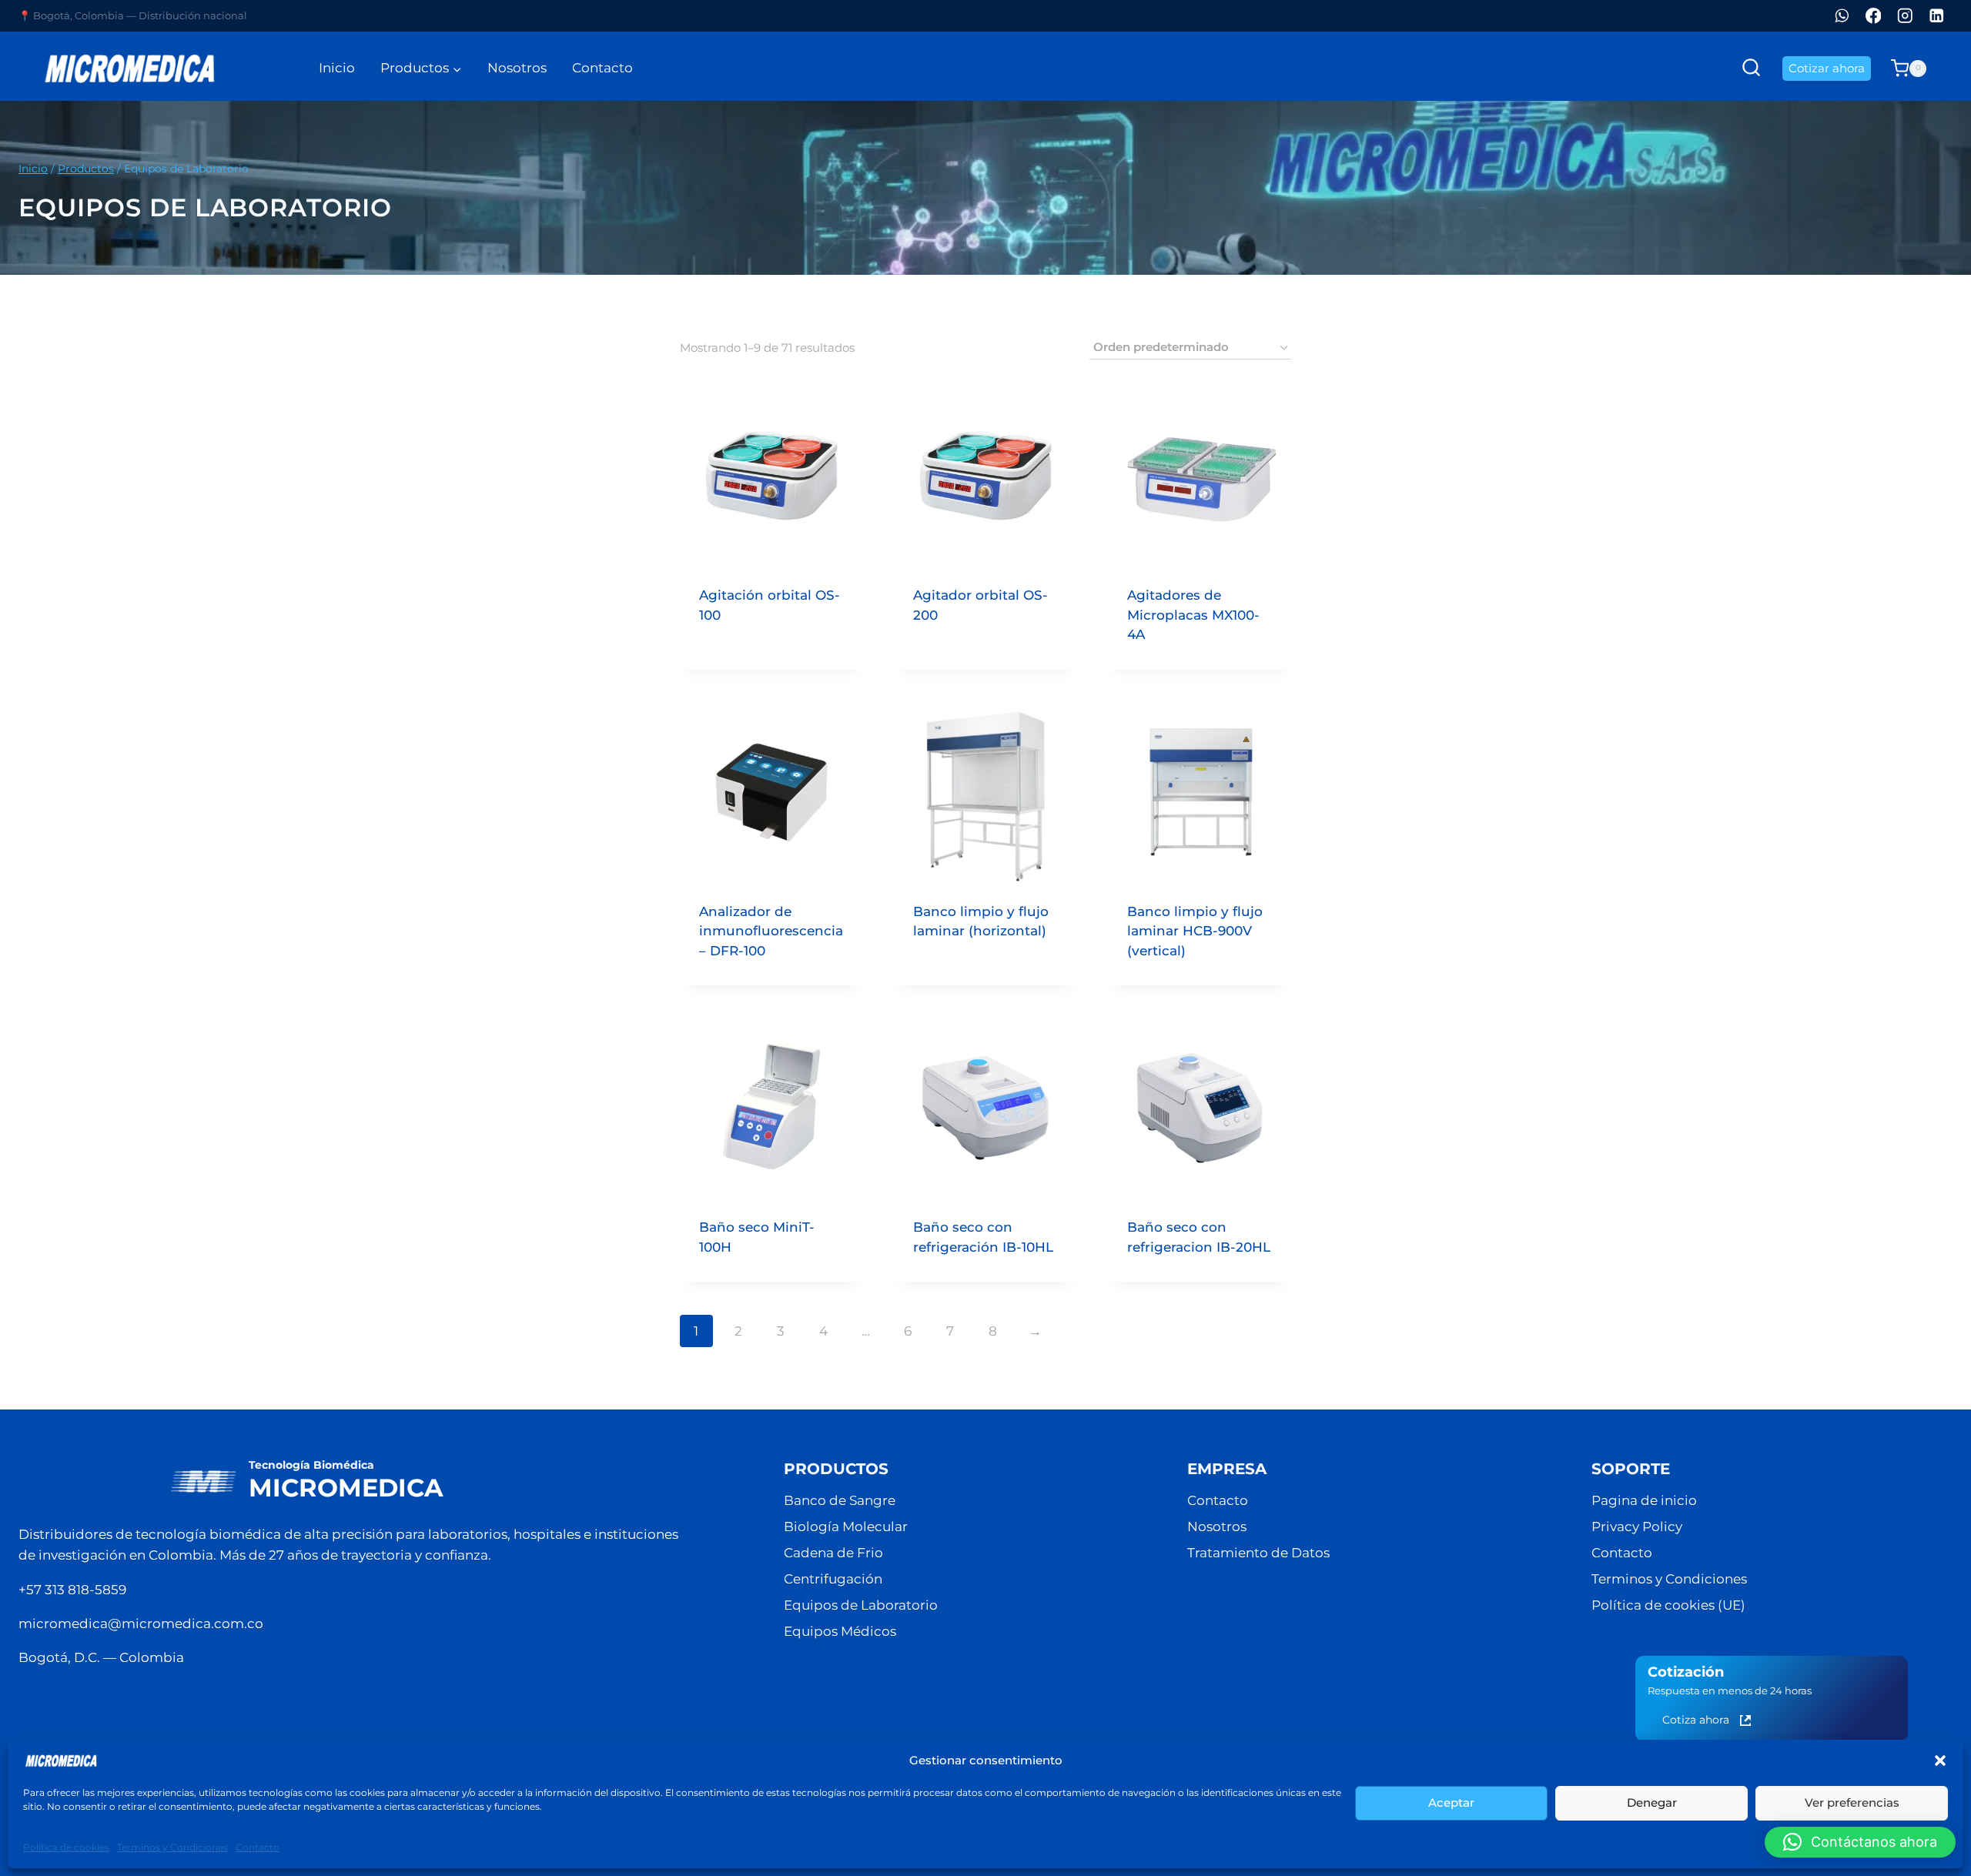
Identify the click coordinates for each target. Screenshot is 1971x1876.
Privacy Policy (1637, 1527)
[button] (1940, 1761)
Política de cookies (66, 1847)
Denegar (1652, 1802)
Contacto (258, 1847)
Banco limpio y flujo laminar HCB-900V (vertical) (1195, 931)
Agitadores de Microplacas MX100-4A (1193, 615)
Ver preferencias (1852, 1802)
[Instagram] (1905, 16)
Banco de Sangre (840, 1500)
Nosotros (517, 68)
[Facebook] (1874, 16)
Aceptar (1451, 1802)
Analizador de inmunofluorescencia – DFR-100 (771, 931)
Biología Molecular (846, 1527)
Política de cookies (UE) (1668, 1605)
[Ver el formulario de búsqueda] (1751, 68)
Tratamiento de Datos (1258, 1553)
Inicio (337, 68)
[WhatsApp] (1842, 16)
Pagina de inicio (1644, 1500)
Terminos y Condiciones (172, 1847)
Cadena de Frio (833, 1553)
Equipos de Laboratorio (861, 1605)
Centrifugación (833, 1579)
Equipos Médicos (840, 1631)
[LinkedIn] (1937, 16)
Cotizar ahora (1827, 68)
